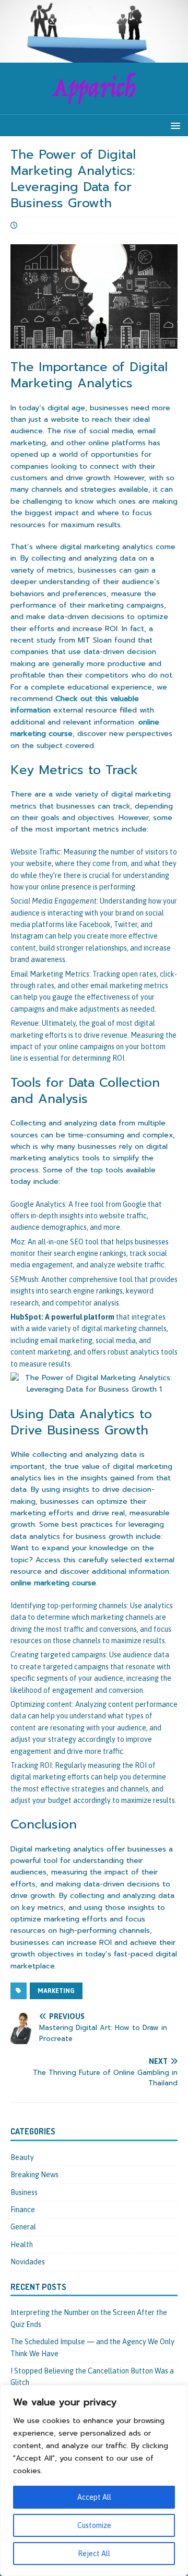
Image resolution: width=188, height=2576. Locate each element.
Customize (94, 2525)
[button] (174, 125)
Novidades (28, 2262)
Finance (23, 2210)
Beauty (22, 2157)
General (23, 2227)
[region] (94, 2480)
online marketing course (53, 1583)
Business (24, 2192)
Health (22, 2245)
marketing (56, 1991)
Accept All (94, 2497)
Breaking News (34, 2175)
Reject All (94, 2554)
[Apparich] (94, 56)
